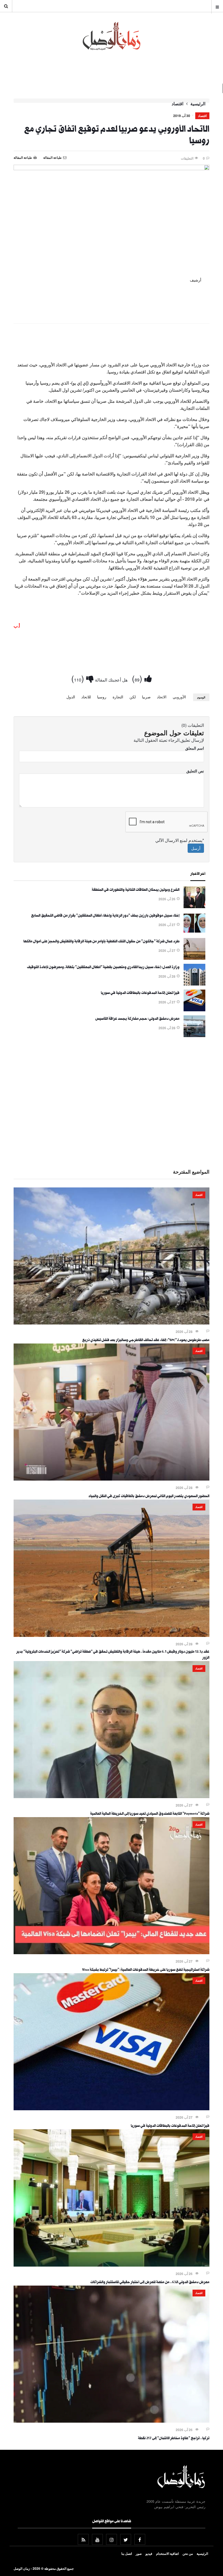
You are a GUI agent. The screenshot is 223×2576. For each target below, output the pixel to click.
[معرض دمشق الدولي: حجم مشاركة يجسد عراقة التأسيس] (194, 1035)
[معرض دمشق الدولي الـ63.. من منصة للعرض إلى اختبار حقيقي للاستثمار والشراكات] (112, 2265)
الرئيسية (198, 104)
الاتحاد (162, 697)
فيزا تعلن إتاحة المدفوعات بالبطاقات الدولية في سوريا (140, 993)
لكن (133, 697)
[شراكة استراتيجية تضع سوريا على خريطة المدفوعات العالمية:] (112, 1953)
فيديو (149, 2553)
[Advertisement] (112, 344)
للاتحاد (86, 697)
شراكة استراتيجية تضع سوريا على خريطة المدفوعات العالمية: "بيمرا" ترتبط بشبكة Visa (146, 1970)
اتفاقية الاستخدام (167, 2553)
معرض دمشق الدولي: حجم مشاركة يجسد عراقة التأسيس (137, 1019)
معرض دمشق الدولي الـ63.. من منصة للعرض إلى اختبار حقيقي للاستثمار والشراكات (150, 2283)
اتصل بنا (127, 2553)
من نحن (188, 2553)
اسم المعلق (195, 748)
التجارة (118, 697)
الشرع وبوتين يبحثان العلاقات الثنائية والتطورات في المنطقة (136, 890)
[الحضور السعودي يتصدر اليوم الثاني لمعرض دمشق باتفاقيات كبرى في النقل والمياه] (112, 1479)
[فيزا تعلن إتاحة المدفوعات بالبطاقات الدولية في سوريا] (194, 1010)
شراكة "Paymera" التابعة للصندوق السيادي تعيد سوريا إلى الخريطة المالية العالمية (150, 1814)
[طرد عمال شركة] (194, 958)
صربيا (146, 697)
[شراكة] (112, 1796)
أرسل (196, 848)
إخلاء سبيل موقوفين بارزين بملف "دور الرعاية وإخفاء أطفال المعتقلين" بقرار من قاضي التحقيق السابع (105, 916)
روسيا (102, 697)
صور (139, 2553)
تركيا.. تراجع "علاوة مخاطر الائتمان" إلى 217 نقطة (174, 2439)
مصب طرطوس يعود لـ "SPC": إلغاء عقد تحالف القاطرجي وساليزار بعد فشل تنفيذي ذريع (146, 1341)
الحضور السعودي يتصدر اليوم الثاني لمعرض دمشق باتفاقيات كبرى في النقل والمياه (149, 1497)
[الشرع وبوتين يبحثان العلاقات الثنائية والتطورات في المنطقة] (194, 907)
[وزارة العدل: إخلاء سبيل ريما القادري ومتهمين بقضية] (194, 984)
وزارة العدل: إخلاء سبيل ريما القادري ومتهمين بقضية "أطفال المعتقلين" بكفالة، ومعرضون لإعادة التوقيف (103, 968)
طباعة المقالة (23, 157)
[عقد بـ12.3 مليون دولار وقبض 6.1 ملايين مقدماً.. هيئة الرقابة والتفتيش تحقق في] (112, 1635)
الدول (71, 697)
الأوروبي (179, 697)
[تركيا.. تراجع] (112, 2421)
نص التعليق (195, 771)
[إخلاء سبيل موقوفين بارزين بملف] (194, 932)
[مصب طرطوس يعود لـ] (112, 1323)
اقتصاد (177, 104)
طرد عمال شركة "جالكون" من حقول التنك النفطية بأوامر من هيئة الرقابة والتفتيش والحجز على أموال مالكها (101, 942)
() (138, 678)
